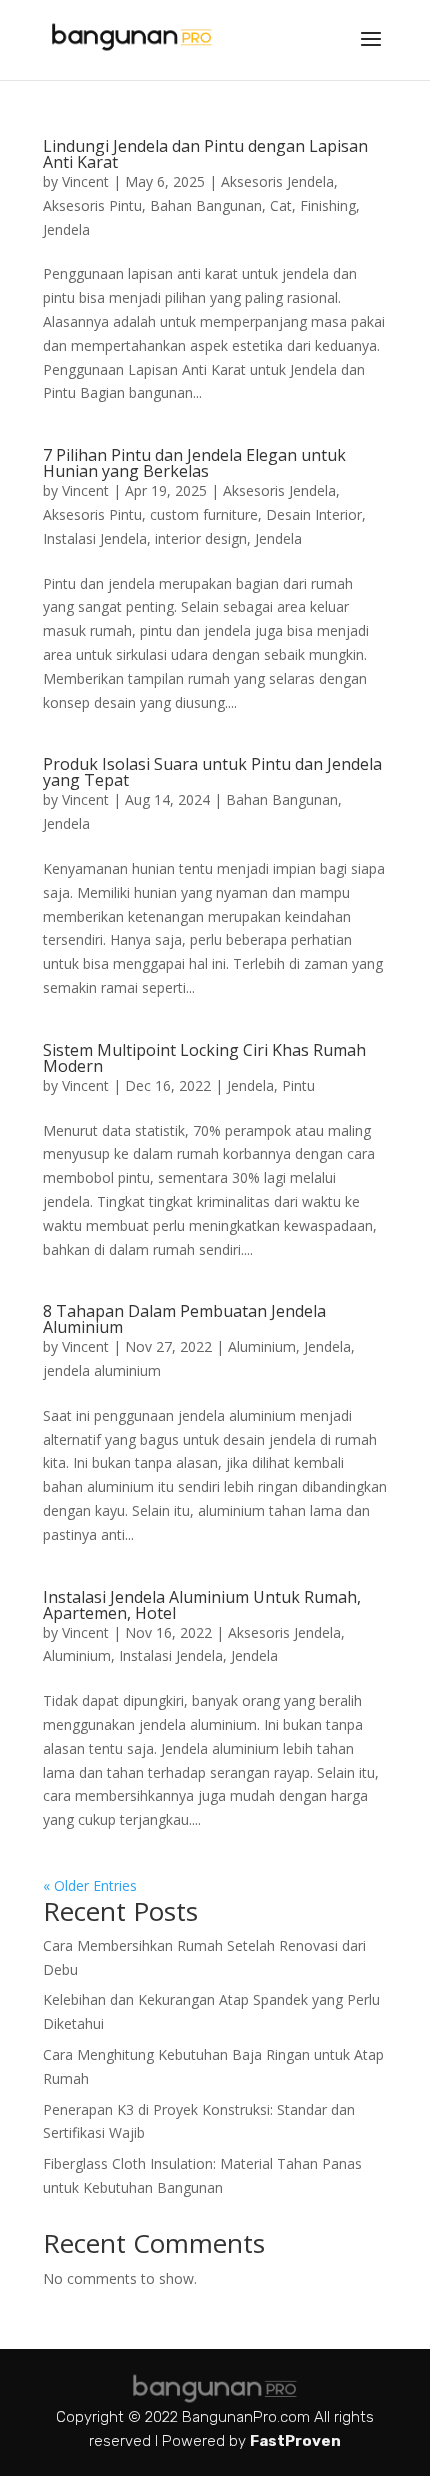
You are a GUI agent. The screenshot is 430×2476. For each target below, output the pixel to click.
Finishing (328, 205)
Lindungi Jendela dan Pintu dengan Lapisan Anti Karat (205, 154)
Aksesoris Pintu (92, 205)
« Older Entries (90, 1885)
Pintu (298, 1085)
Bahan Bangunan (206, 205)
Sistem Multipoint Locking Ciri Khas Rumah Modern (204, 1058)
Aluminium (262, 1346)
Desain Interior (314, 514)
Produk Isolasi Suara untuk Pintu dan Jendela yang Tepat (212, 772)
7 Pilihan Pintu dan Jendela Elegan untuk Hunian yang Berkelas (194, 463)
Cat (281, 205)
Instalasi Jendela (95, 538)
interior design (201, 538)
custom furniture (204, 514)
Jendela (66, 229)
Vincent (85, 181)
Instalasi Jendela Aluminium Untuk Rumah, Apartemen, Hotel (202, 1605)
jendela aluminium (102, 1370)
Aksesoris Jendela (277, 181)
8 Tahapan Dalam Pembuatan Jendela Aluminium (184, 1319)
